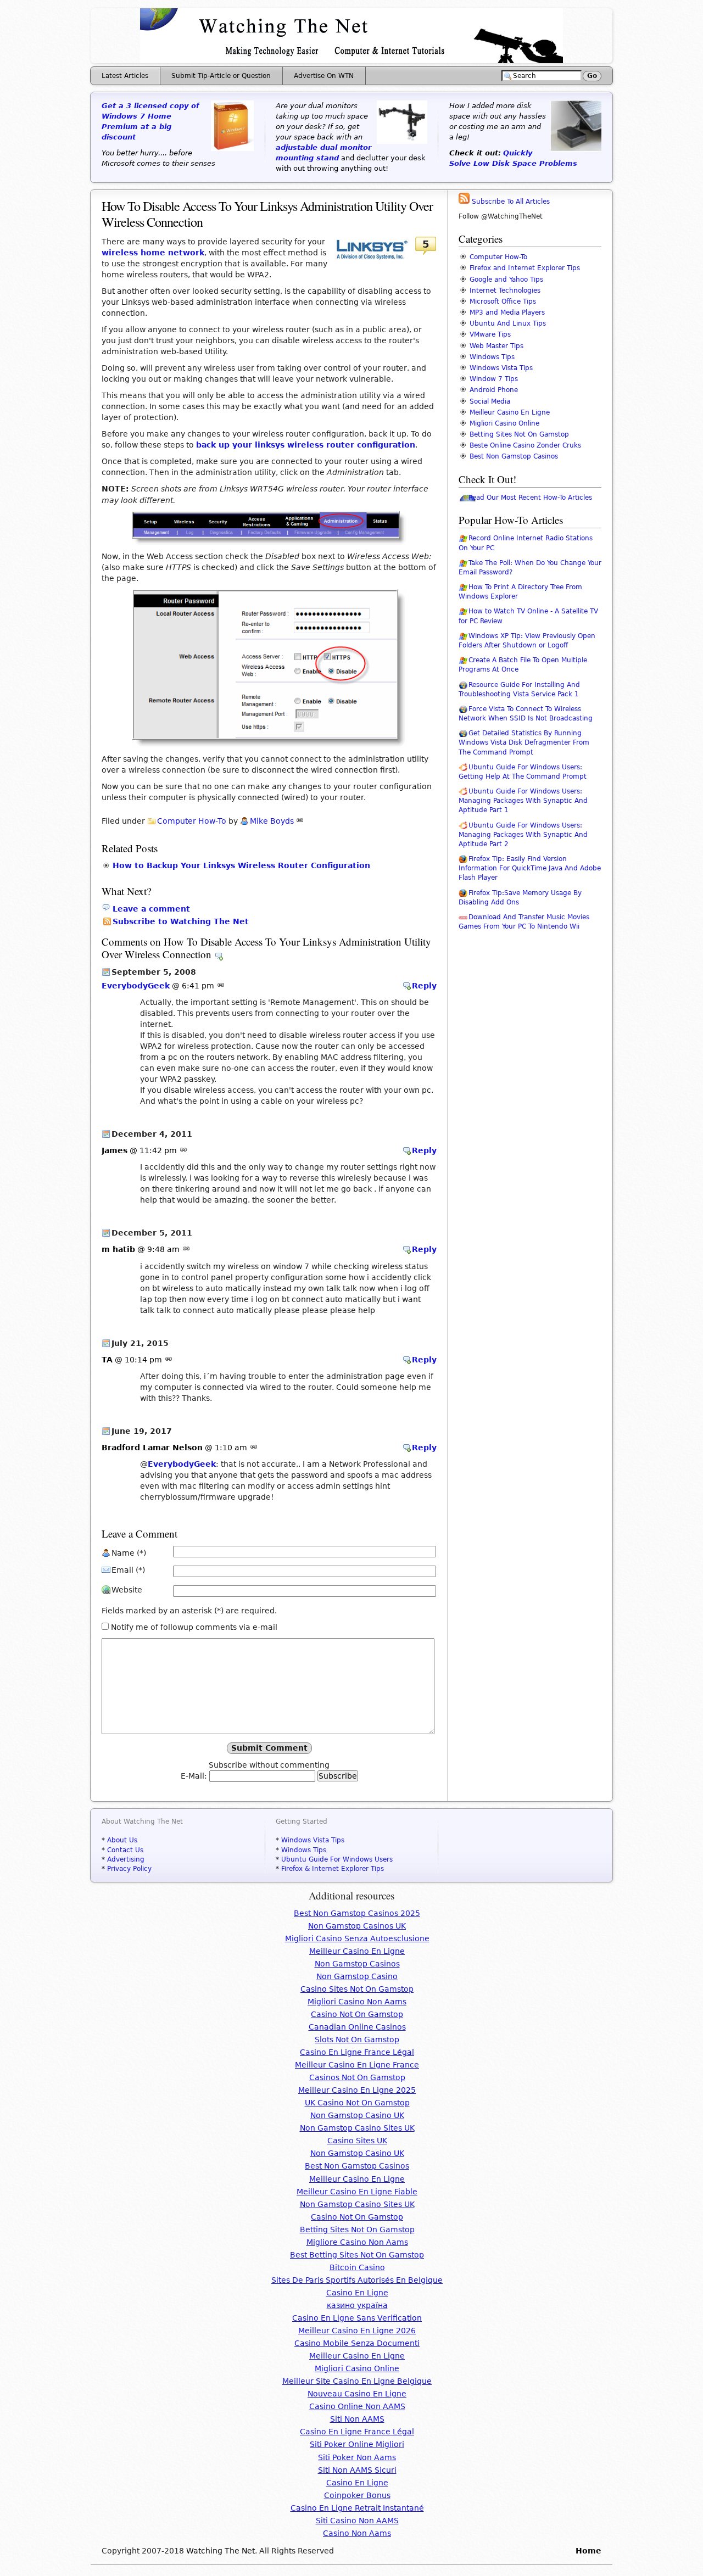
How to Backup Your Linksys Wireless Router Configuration (241, 865)
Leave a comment (151, 909)
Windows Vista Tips (501, 368)
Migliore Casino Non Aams (357, 2242)
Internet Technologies (505, 290)
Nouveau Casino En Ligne (357, 2394)
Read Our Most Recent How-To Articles (530, 498)
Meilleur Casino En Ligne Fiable (357, 2192)
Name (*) (129, 1553)
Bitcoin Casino (357, 2267)
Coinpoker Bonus (357, 2495)
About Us (122, 1840)
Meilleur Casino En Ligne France (357, 2065)
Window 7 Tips (494, 379)
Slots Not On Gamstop (357, 2039)
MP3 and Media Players (507, 312)
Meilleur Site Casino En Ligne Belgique (357, 2381)
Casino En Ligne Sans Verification (357, 2318)
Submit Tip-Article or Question (221, 76)
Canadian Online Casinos (357, 2027)
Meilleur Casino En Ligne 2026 (357, 2331)
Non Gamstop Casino (357, 1976)
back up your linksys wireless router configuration (306, 445)
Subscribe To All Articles (510, 202)
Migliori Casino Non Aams (357, 2002)
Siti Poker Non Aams (357, 2457)
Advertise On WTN (324, 76)
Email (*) (128, 1570)
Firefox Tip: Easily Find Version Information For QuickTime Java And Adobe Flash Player (530, 868)
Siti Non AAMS (357, 2419)
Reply (424, 986)
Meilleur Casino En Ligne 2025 (357, 2090)
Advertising (126, 1859)
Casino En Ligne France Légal (357, 2052)
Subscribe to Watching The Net (181, 921)
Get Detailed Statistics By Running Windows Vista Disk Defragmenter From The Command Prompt (524, 742)
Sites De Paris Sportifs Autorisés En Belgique (357, 2280)
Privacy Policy (129, 1869)
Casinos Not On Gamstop (357, 2077)
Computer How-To (192, 821)
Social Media (490, 401)
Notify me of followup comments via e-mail (194, 1627)
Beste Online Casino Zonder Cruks (525, 445)
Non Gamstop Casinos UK (357, 1926)
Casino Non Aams (357, 2533)
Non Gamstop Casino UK (357, 2115)
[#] (300, 821)
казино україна (357, 2305)
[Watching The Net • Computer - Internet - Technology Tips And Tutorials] (351, 60)
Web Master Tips (496, 346)
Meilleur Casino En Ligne (510, 412)
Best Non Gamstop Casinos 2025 (357, 1913)
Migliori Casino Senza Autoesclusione (357, 1938)
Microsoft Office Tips (503, 301)
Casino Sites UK (357, 2141)
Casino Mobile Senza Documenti (357, 2343)
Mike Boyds (272, 821)
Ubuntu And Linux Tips (508, 323)
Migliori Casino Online (504, 423)
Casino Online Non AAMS (357, 2406)
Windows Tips (492, 357)
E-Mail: (195, 1776)
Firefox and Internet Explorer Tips (525, 268)
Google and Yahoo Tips (506, 280)
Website (127, 1590)
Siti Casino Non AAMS (357, 2521)
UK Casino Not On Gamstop (357, 2103)
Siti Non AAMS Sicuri (357, 2470)
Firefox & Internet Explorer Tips (333, 1869)
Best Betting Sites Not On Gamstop (357, 2255)
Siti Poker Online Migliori (357, 2444)
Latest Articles (125, 76)
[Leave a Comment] (219, 954)
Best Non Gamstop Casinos (514, 456)
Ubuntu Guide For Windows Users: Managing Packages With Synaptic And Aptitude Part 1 (523, 801)
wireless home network (153, 253)
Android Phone (494, 390)
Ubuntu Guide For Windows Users (337, 1859)
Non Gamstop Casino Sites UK (357, 2128)
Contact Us (125, 1850)
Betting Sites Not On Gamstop (519, 434)
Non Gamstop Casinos (357, 1964)
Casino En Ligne (357, 2293)
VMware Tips (490, 334)
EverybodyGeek (136, 986)
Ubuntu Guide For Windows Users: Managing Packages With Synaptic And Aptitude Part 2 (523, 835)
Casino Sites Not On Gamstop (357, 1989)
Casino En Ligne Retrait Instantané (357, 2508)
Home (588, 2551)
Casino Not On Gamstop (357, 2014)
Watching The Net (221, 2551)
